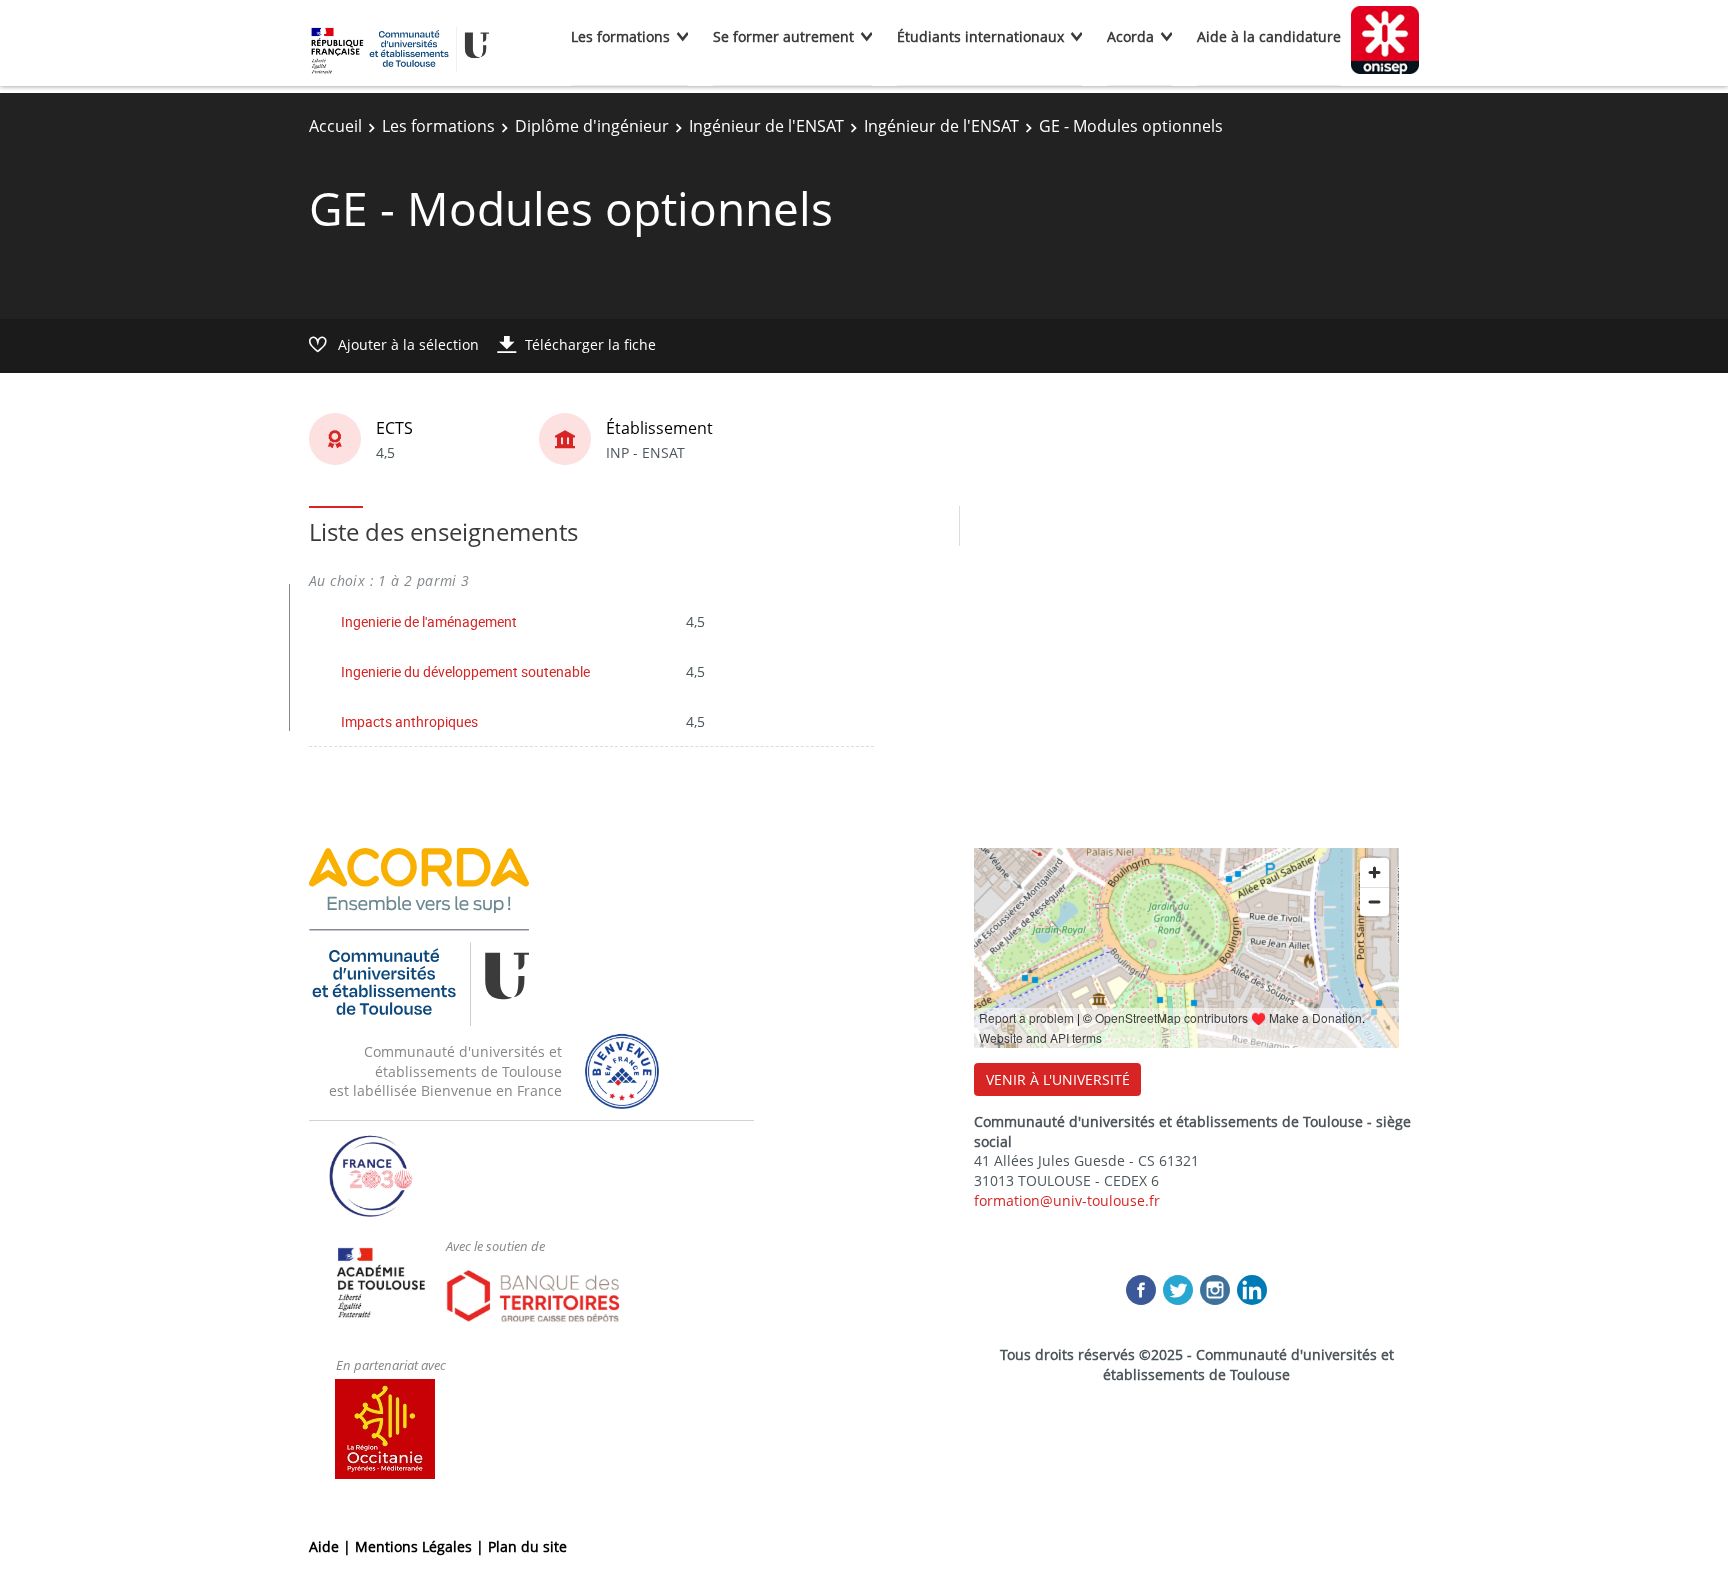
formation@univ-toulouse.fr (1067, 1200)
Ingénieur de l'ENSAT (766, 126)
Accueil (335, 126)
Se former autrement (783, 36)
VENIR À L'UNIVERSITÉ (1058, 1079)
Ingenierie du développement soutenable (465, 671)
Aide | (332, 1546)
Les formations (620, 36)
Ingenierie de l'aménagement (429, 621)
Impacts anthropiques (409, 721)
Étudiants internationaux (980, 36)
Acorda (1130, 36)
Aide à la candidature (1269, 36)
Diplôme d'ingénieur (592, 126)
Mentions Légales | (421, 1546)
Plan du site (527, 1546)
